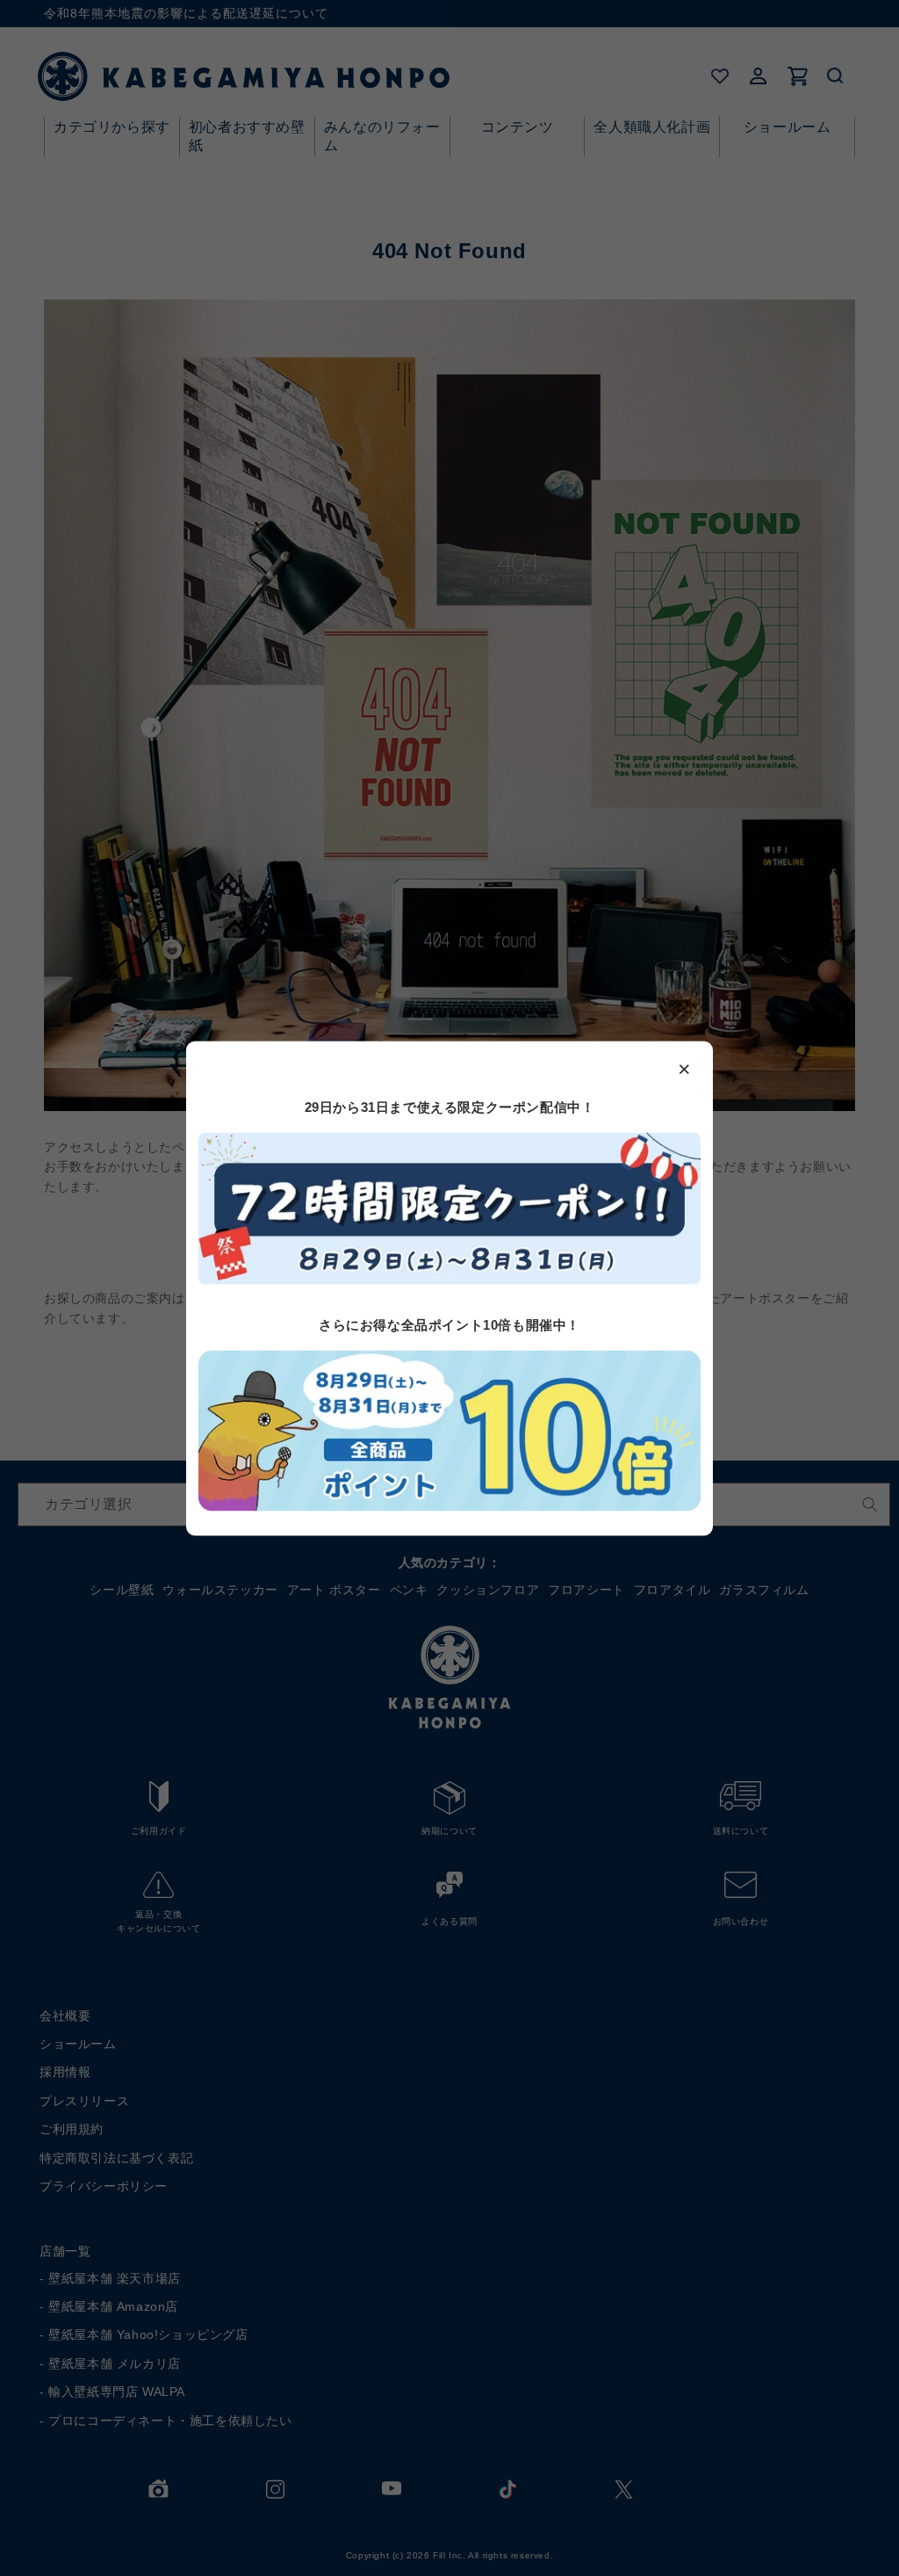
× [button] (685, 1068)
